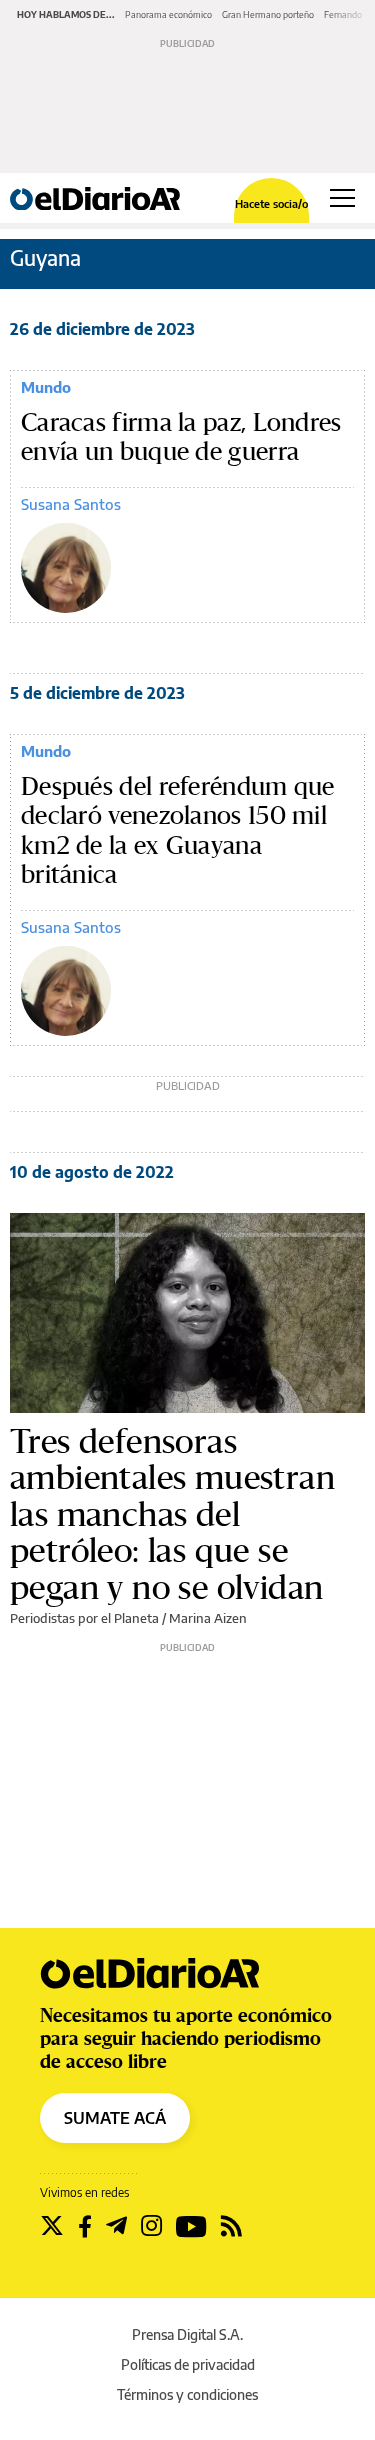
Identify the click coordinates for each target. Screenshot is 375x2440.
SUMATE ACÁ (115, 2118)
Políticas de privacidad (188, 2364)
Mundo (46, 387)
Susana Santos (71, 504)
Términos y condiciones (187, 2394)
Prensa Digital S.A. (187, 2334)
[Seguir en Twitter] (52, 2226)
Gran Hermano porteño (268, 14)
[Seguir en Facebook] (85, 2226)
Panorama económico (168, 14)
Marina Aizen (208, 1618)
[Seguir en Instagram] (151, 2226)
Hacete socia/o (271, 203)
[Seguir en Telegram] (116, 2226)
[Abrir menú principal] (342, 198)
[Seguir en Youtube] (191, 2226)
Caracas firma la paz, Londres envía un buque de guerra (181, 437)
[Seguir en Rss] (231, 2226)
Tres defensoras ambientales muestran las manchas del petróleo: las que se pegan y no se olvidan (172, 1514)
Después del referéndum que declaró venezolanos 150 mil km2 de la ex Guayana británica (178, 831)
